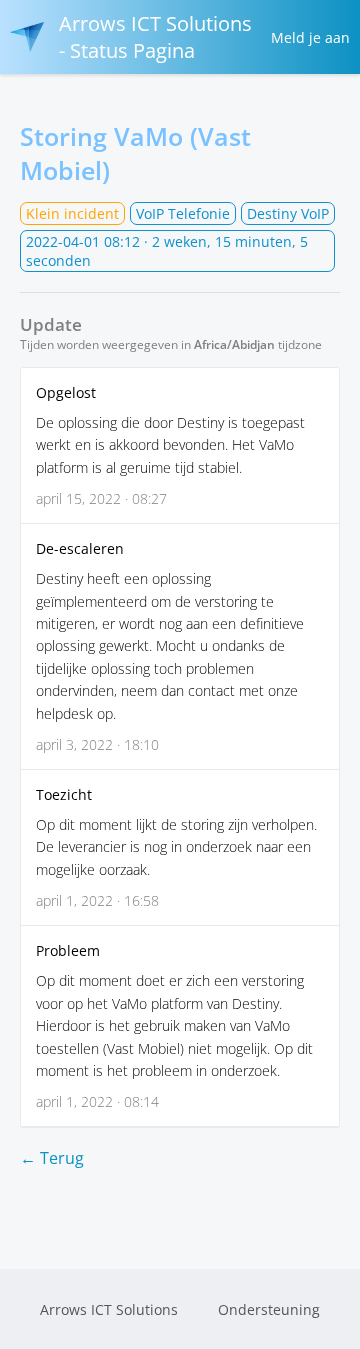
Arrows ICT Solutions (109, 1309)
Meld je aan (310, 37)
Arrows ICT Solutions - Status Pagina (155, 37)
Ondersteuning (269, 1309)
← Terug (52, 1158)
